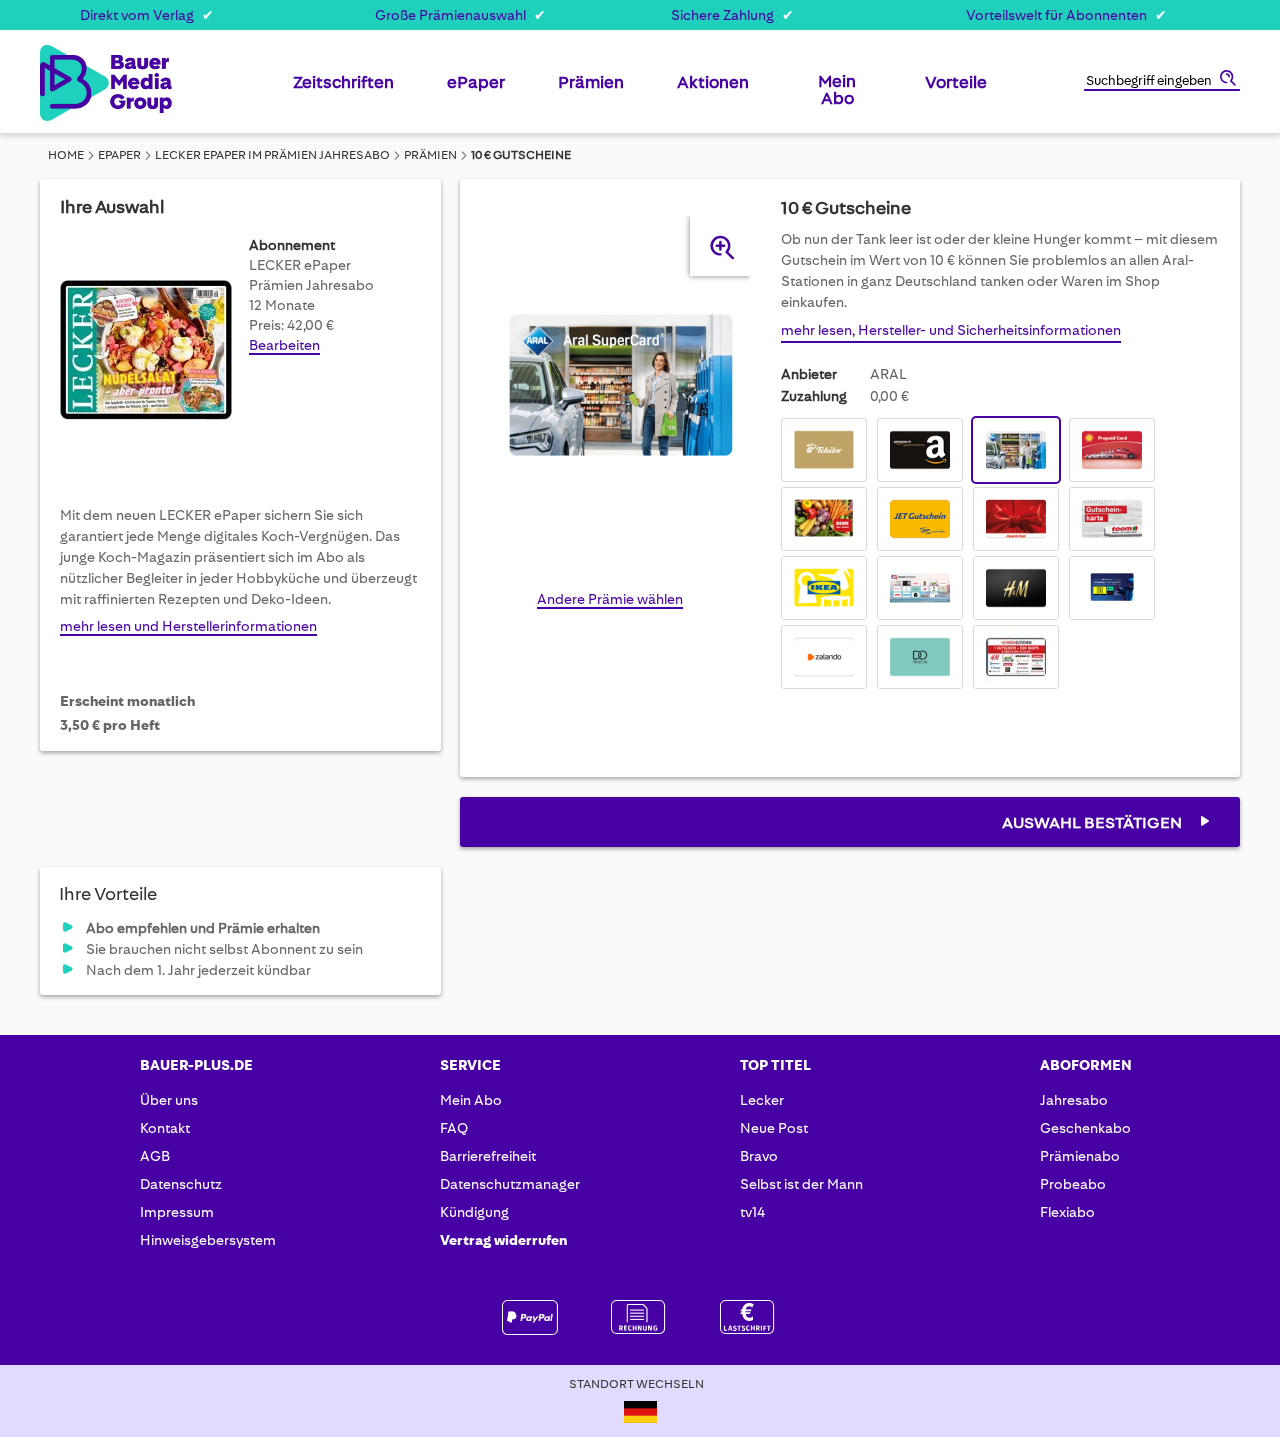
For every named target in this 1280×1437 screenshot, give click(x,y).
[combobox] (1162, 82)
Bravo (759, 1156)
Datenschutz (181, 1184)
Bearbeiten (284, 345)
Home (66, 155)
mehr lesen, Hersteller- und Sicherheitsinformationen (951, 330)
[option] (824, 450)
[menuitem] (343, 90)
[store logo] (72, 83)
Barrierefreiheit (488, 1156)
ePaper (119, 155)
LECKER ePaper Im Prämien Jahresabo (272, 155)
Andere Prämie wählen (610, 599)
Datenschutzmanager (510, 1184)
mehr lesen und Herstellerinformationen (188, 626)
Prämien (430, 155)
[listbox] (1000, 556)
